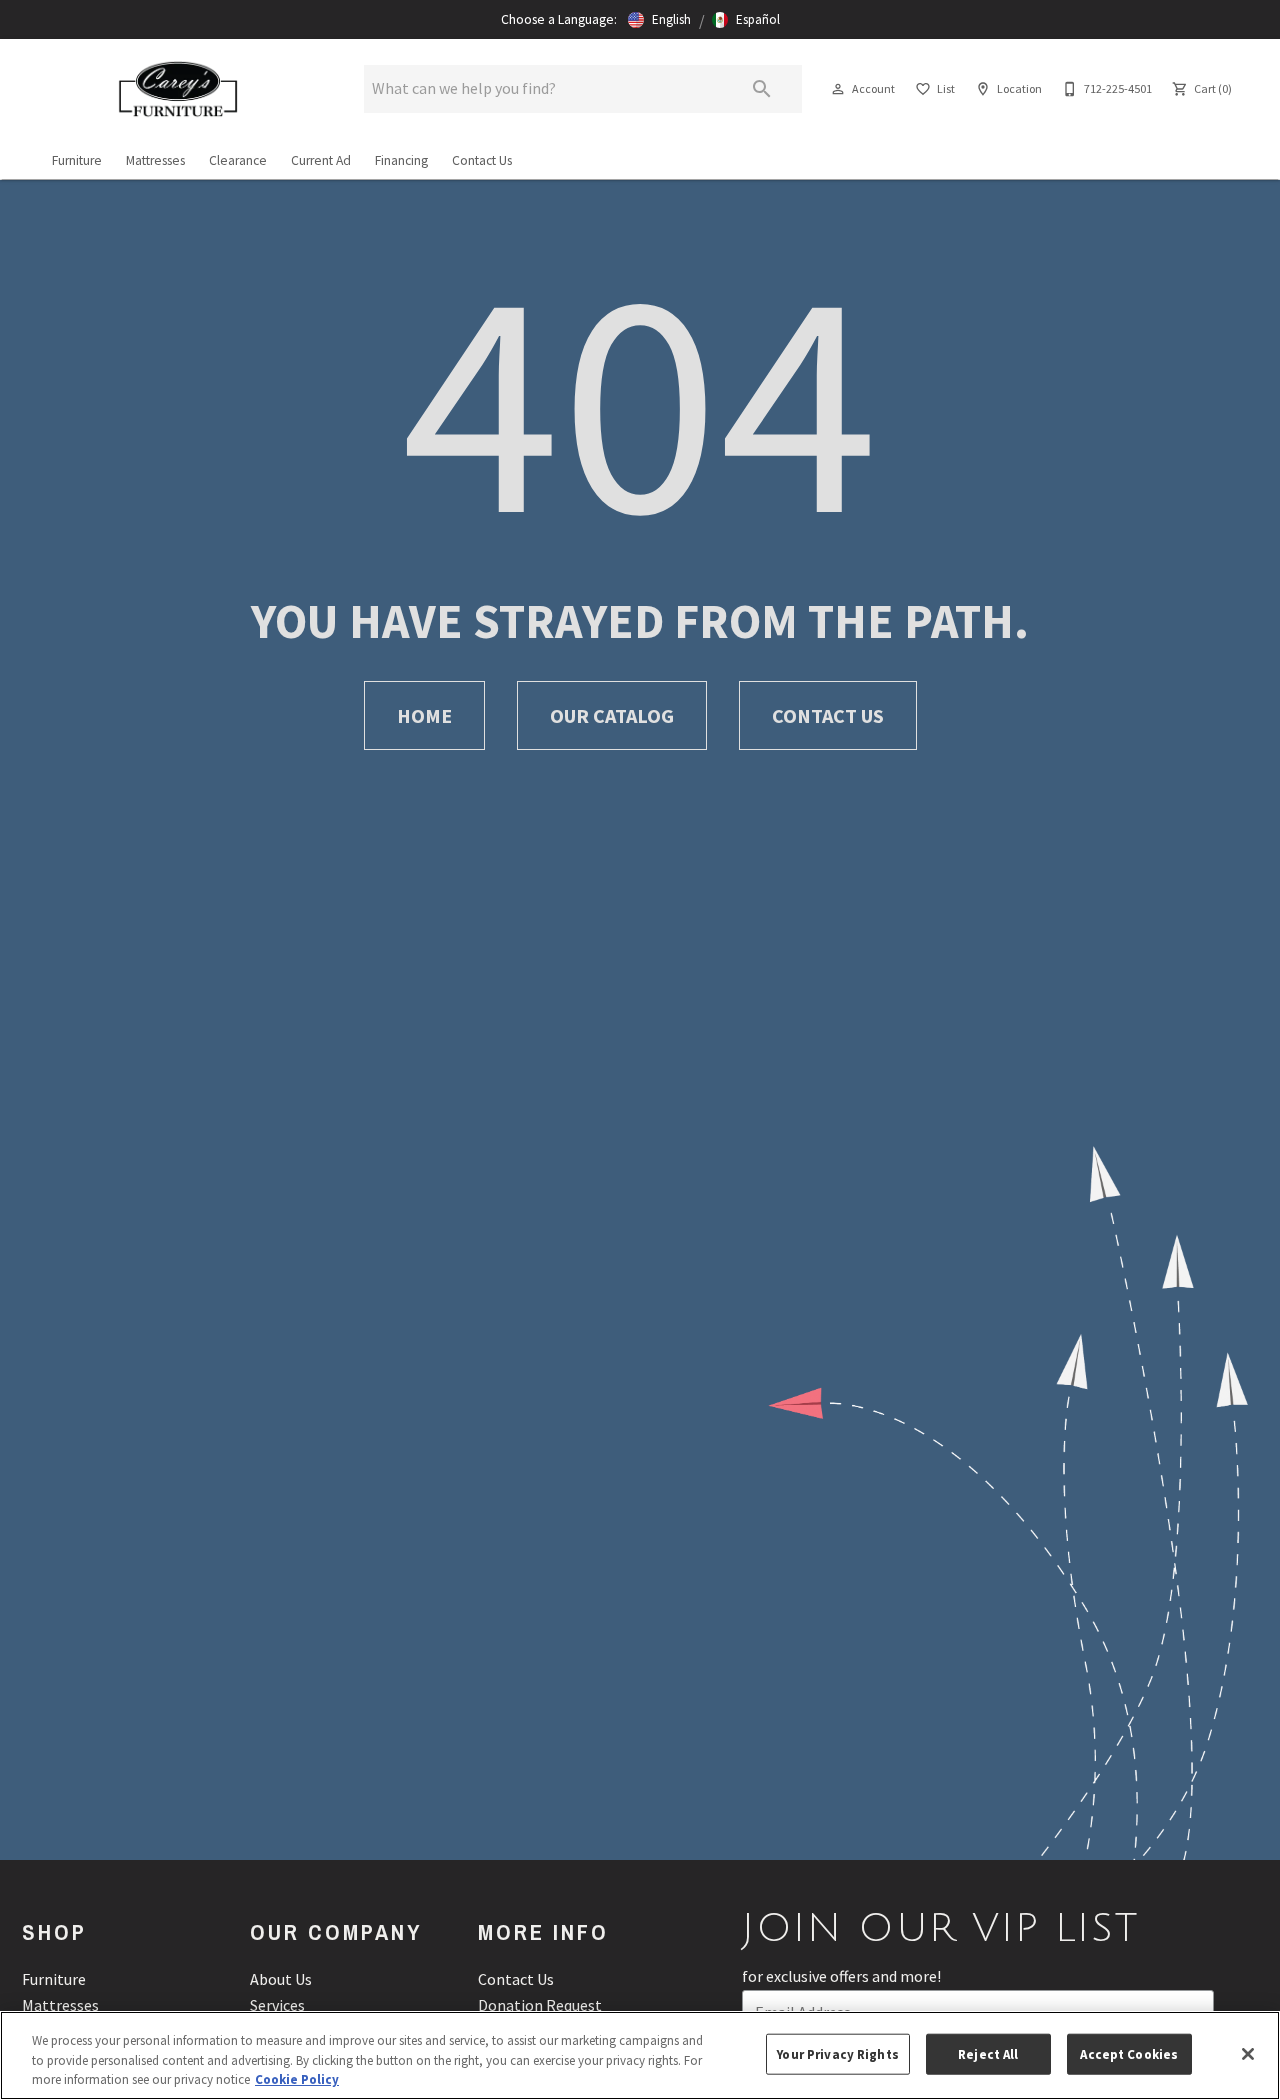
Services (277, 2005)
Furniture (77, 160)
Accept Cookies (1129, 2053)
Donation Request (540, 2005)
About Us (281, 1979)
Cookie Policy (297, 2079)
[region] (640, 2055)
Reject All (988, 2053)
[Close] (1248, 2054)
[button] (659, 20)
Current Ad (321, 160)
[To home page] (178, 89)
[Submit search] (762, 89)
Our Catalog (612, 715)
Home (424, 715)
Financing (401, 160)
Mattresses (155, 160)
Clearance (238, 160)
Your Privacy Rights (837, 2053)
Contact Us (482, 160)
